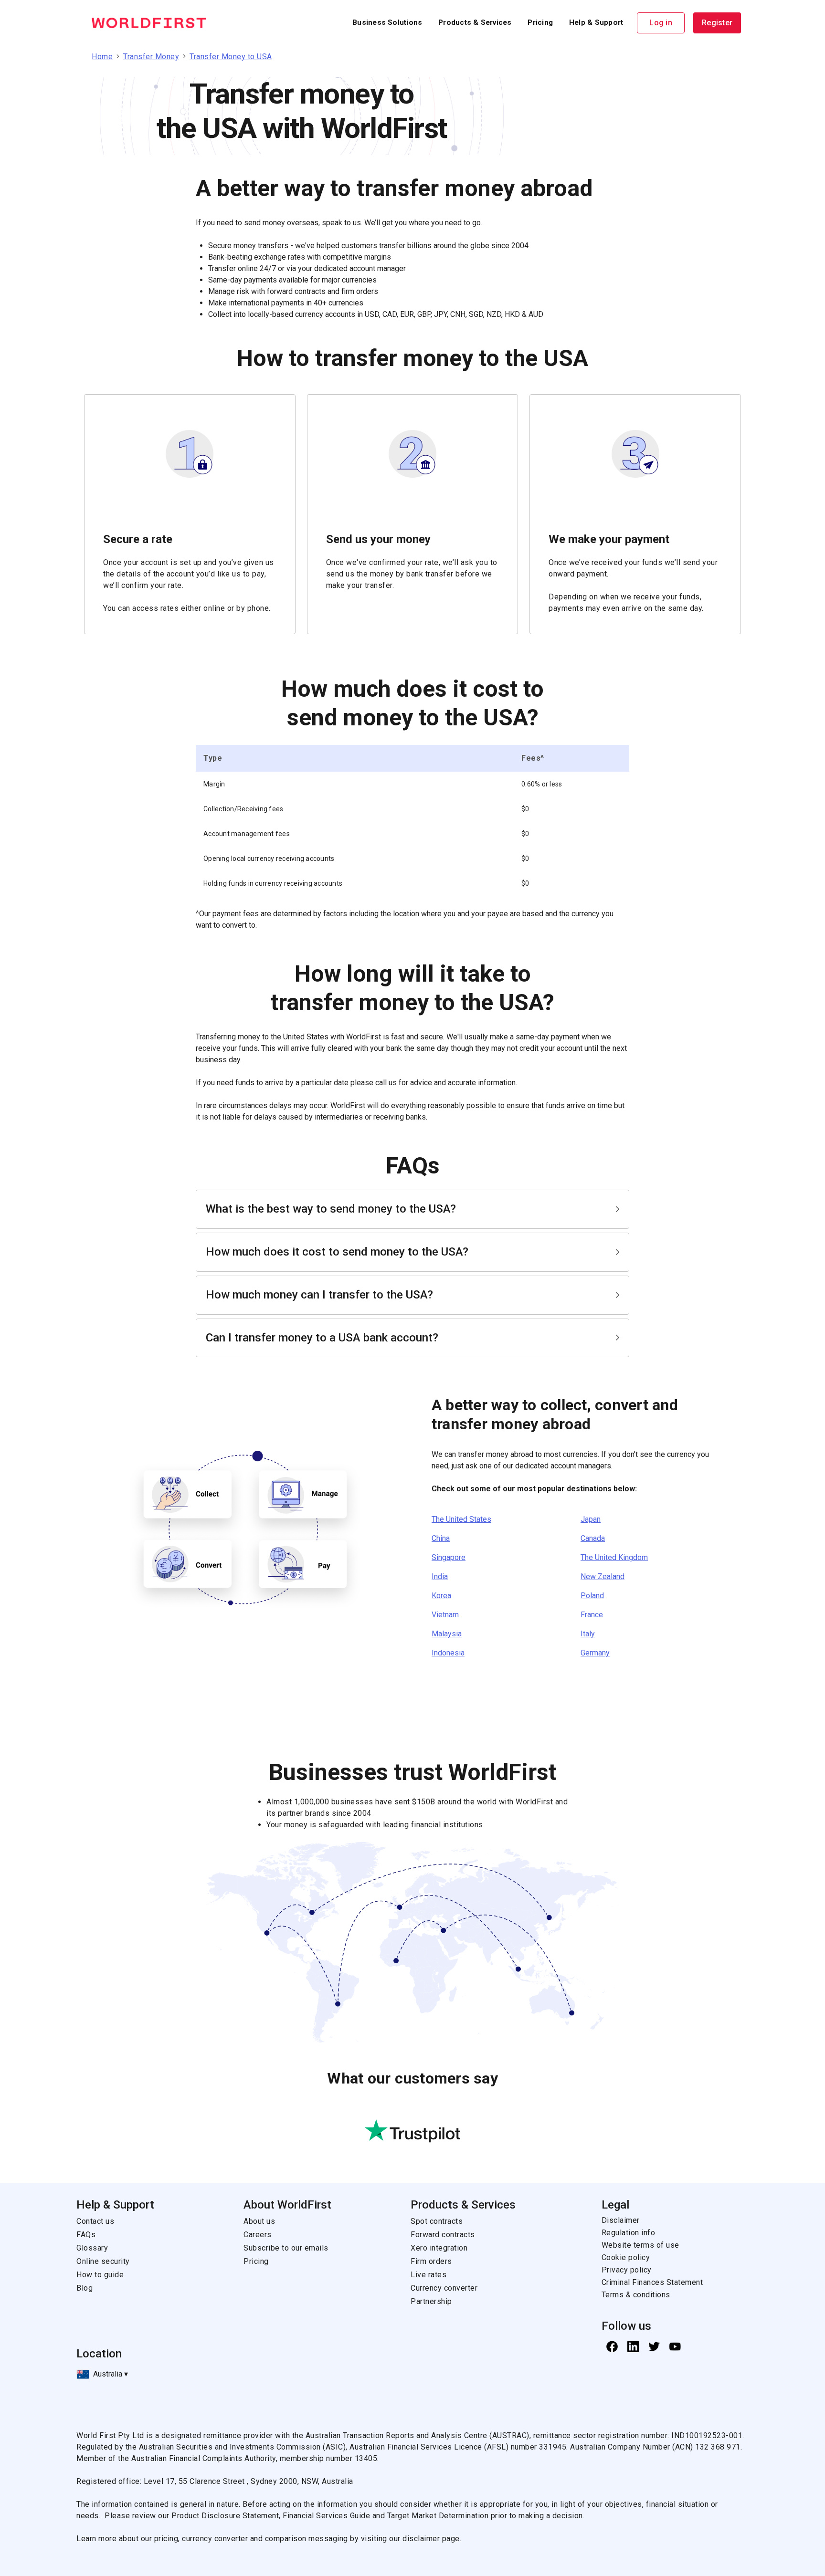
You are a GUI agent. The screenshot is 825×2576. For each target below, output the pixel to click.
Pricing (256, 2261)
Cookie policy (626, 2257)
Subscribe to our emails (286, 2248)
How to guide (100, 2275)
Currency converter (444, 2288)
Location (99, 2354)
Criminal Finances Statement (652, 2282)
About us (259, 2221)
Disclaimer (621, 2220)
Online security (103, 2261)
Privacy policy (627, 2270)
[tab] (412, 1209)
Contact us (95, 2221)
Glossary (92, 2248)
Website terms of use (640, 2245)
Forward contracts (443, 2235)
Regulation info (629, 2233)
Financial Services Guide (328, 2516)
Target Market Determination (438, 2516)
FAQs (86, 2235)
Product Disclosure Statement (225, 2516)
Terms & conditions (636, 2295)
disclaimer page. (432, 2539)
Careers (258, 2235)
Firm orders (431, 2261)
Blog (85, 2288)
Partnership (431, 2301)
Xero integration (439, 2248)
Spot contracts (437, 2221)
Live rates (428, 2275)
